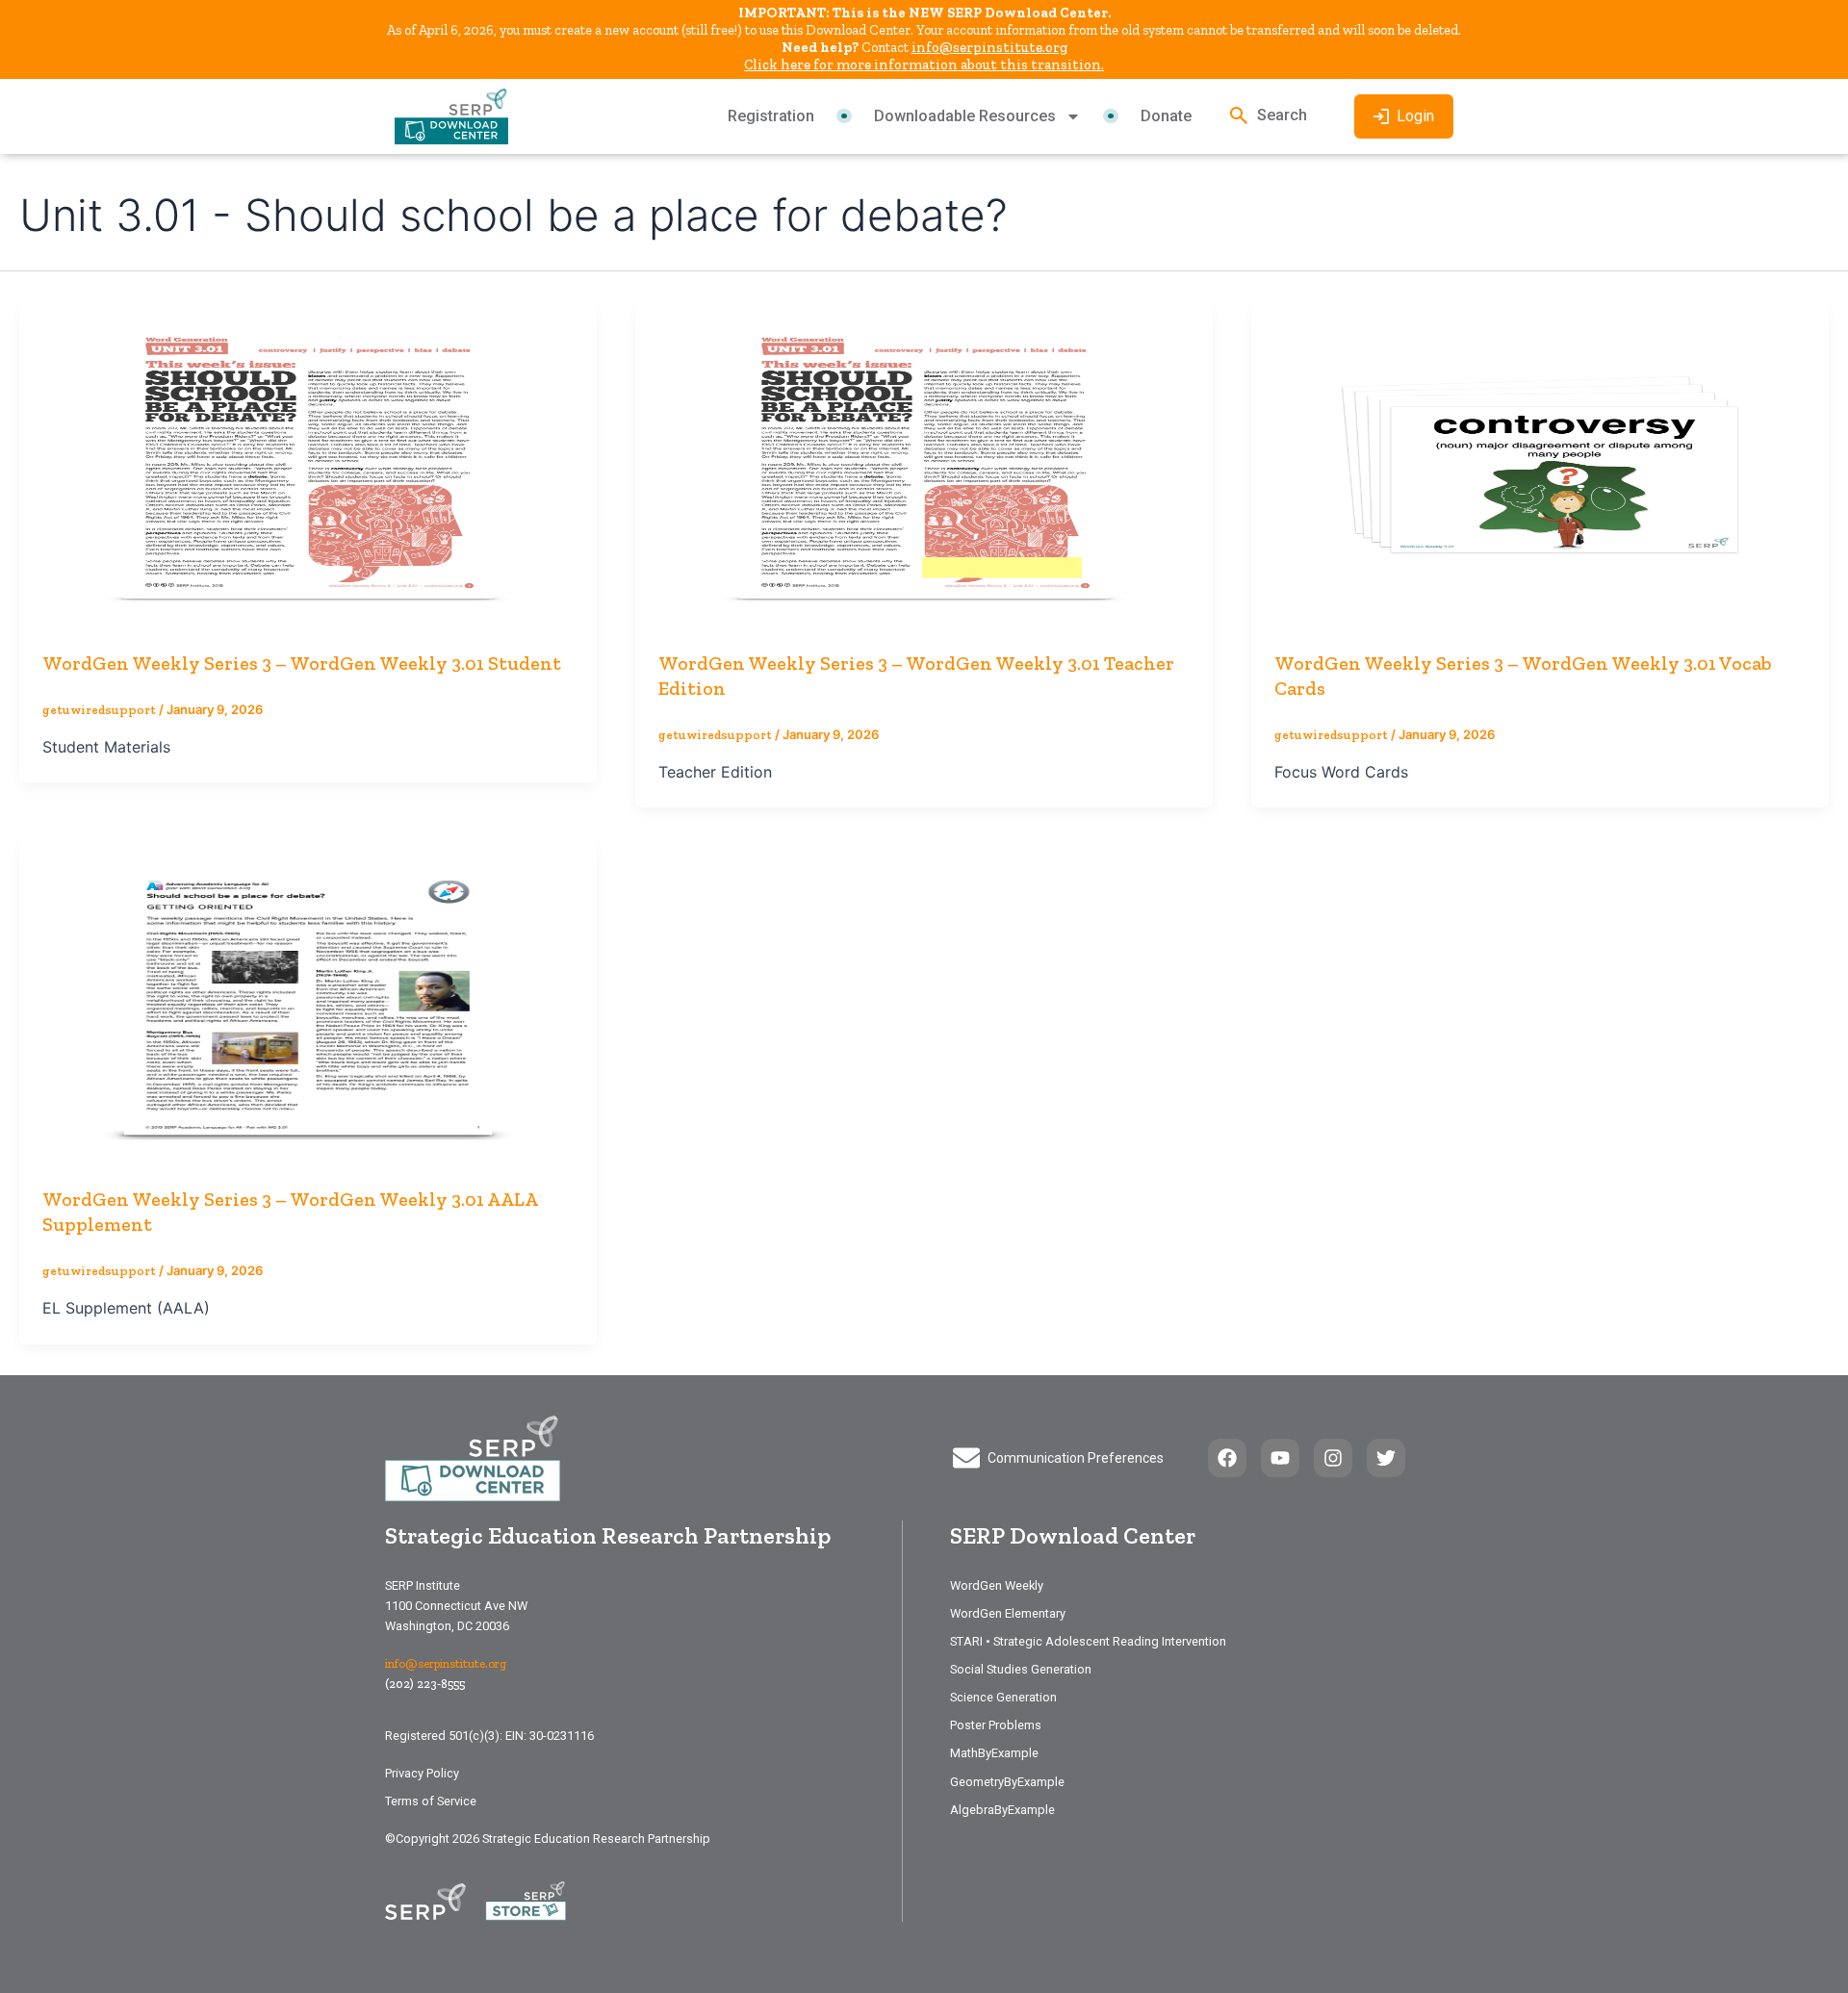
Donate (1166, 116)
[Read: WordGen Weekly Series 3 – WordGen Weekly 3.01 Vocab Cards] (1540, 462)
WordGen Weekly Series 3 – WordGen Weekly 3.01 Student (302, 663)
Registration (771, 116)
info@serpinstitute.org (989, 47)
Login (1415, 116)
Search (1282, 115)
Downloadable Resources (965, 116)
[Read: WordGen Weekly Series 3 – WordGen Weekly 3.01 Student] (308, 462)
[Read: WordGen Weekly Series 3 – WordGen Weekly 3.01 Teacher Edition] (924, 462)
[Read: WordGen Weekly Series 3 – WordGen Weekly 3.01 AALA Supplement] (308, 999)
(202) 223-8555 (425, 1684)
